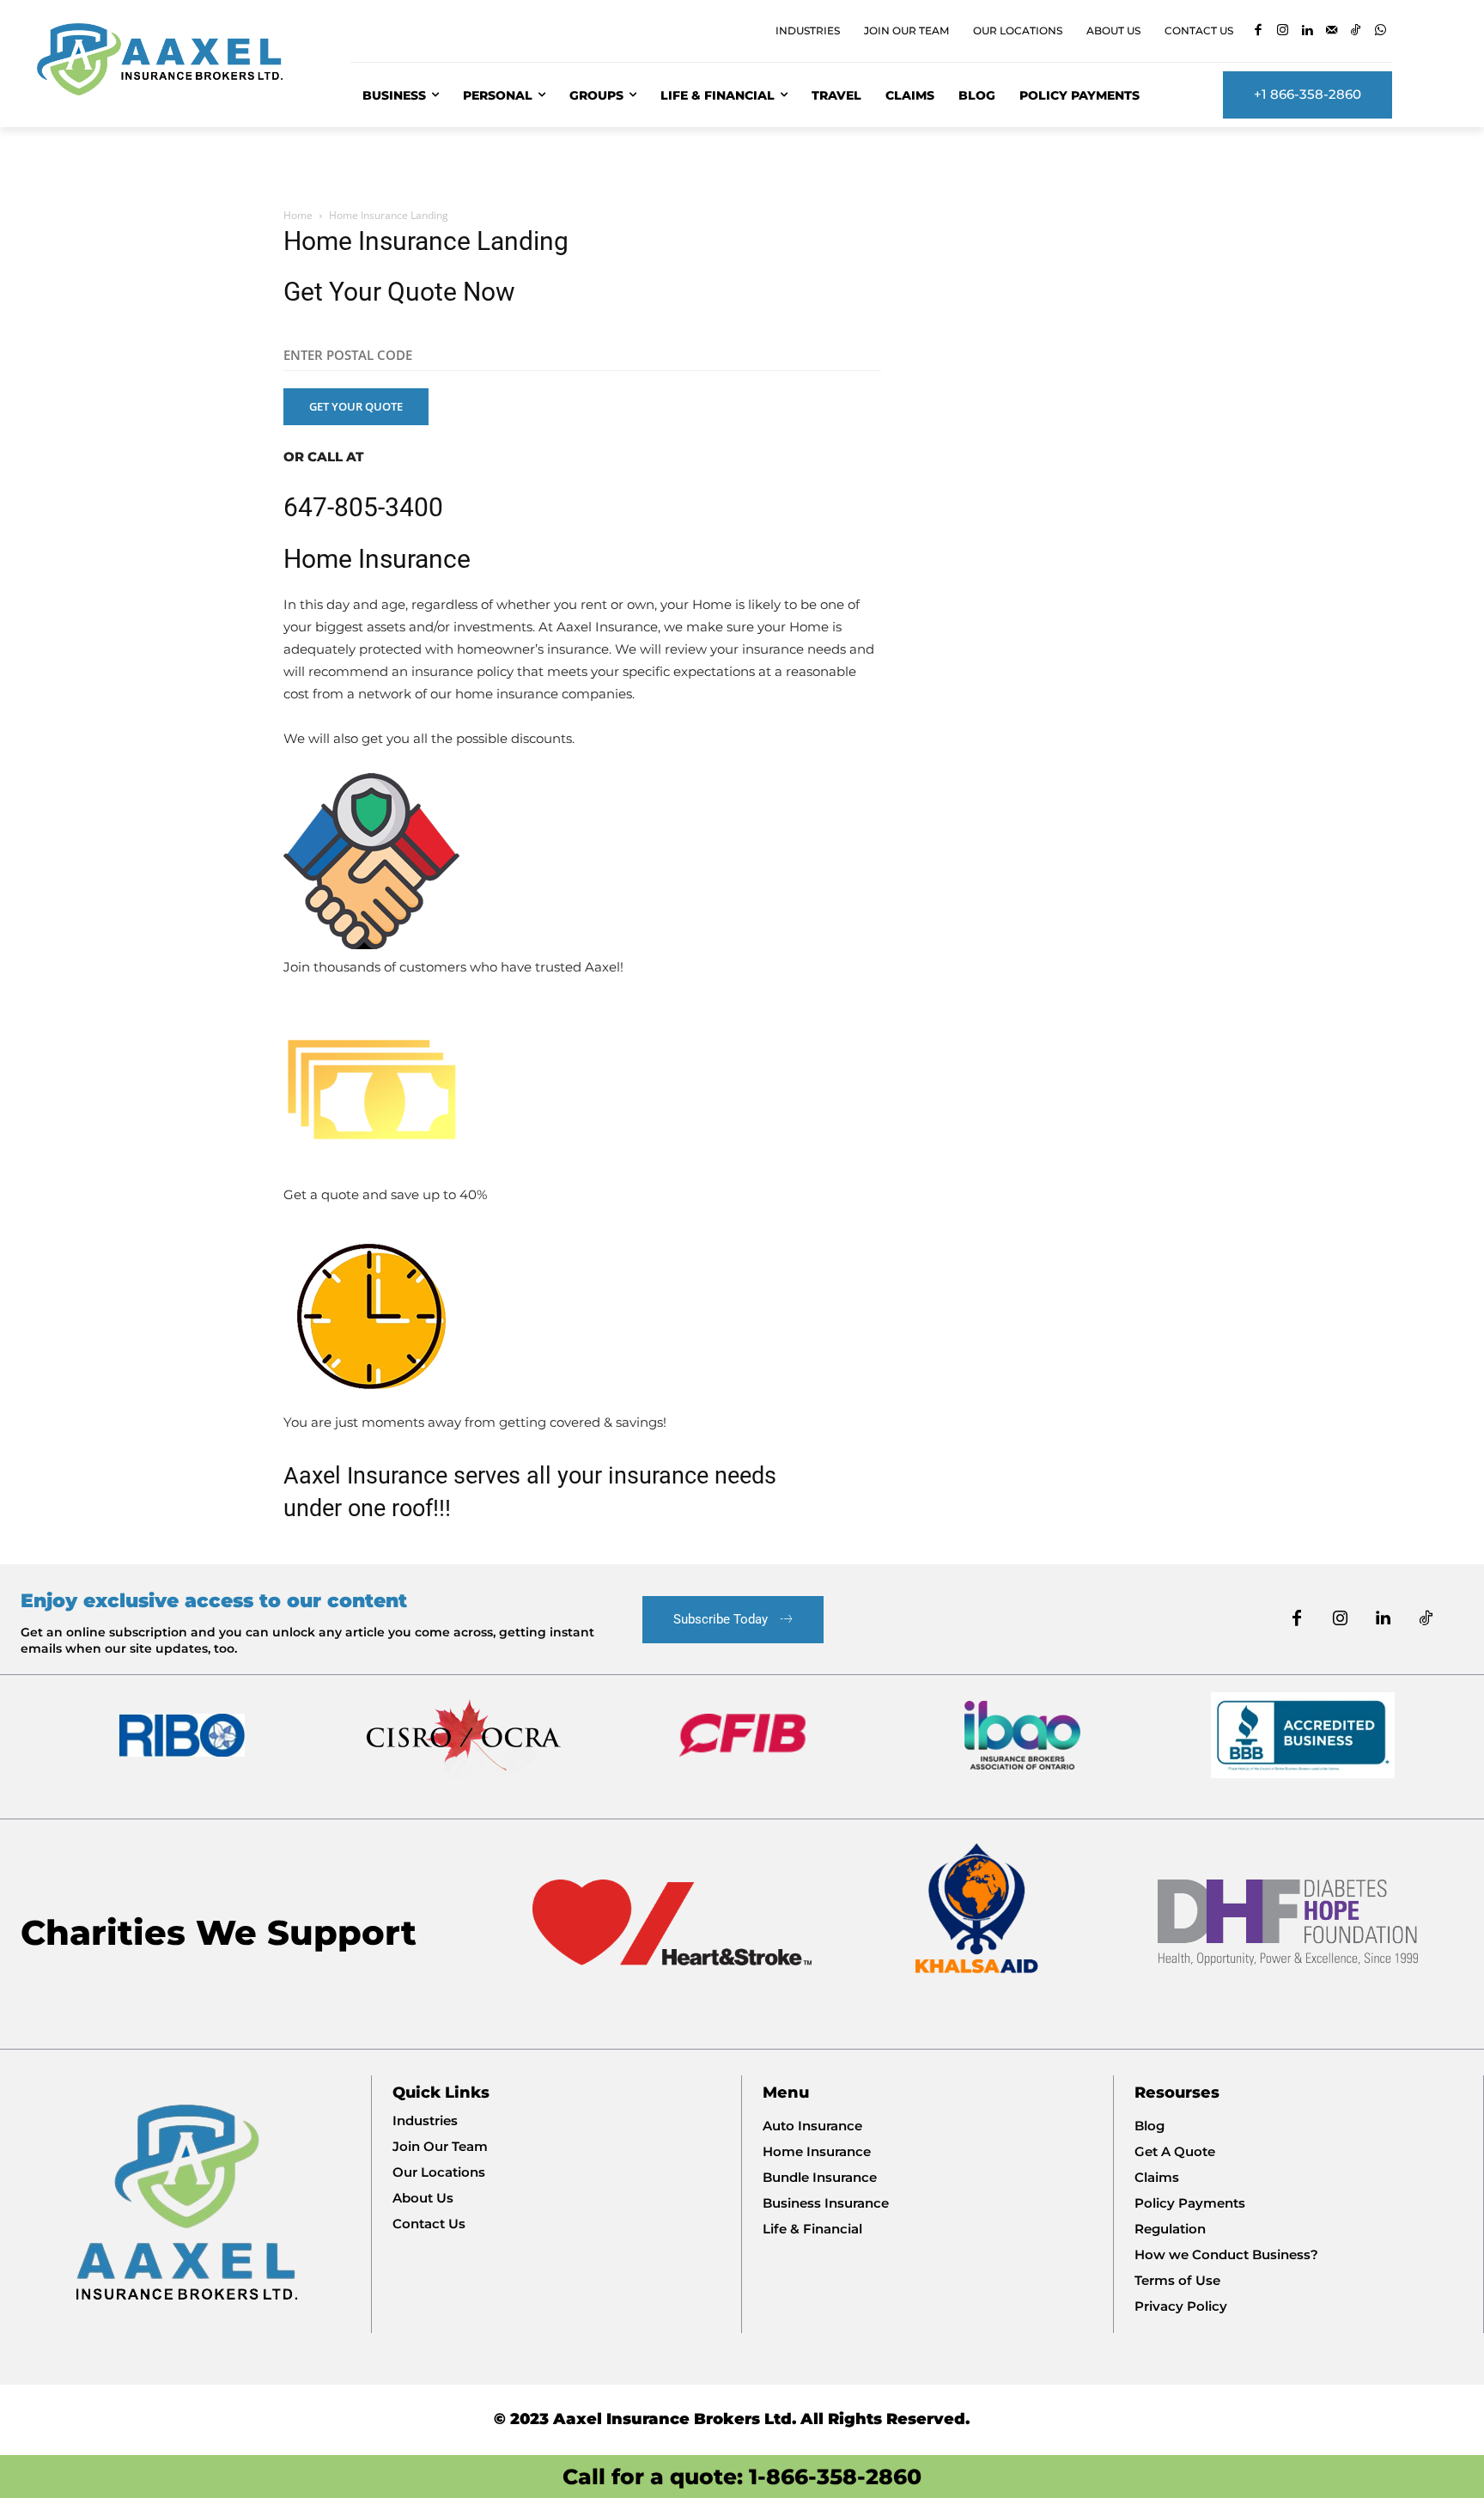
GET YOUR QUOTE (356, 406)
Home (298, 215)
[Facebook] (1258, 31)
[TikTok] (1356, 31)
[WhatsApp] (1381, 31)
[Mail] (1332, 31)
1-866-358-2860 (835, 2477)
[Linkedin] (1307, 31)
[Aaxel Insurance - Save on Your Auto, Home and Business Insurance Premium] (173, 59)
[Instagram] (1283, 31)
